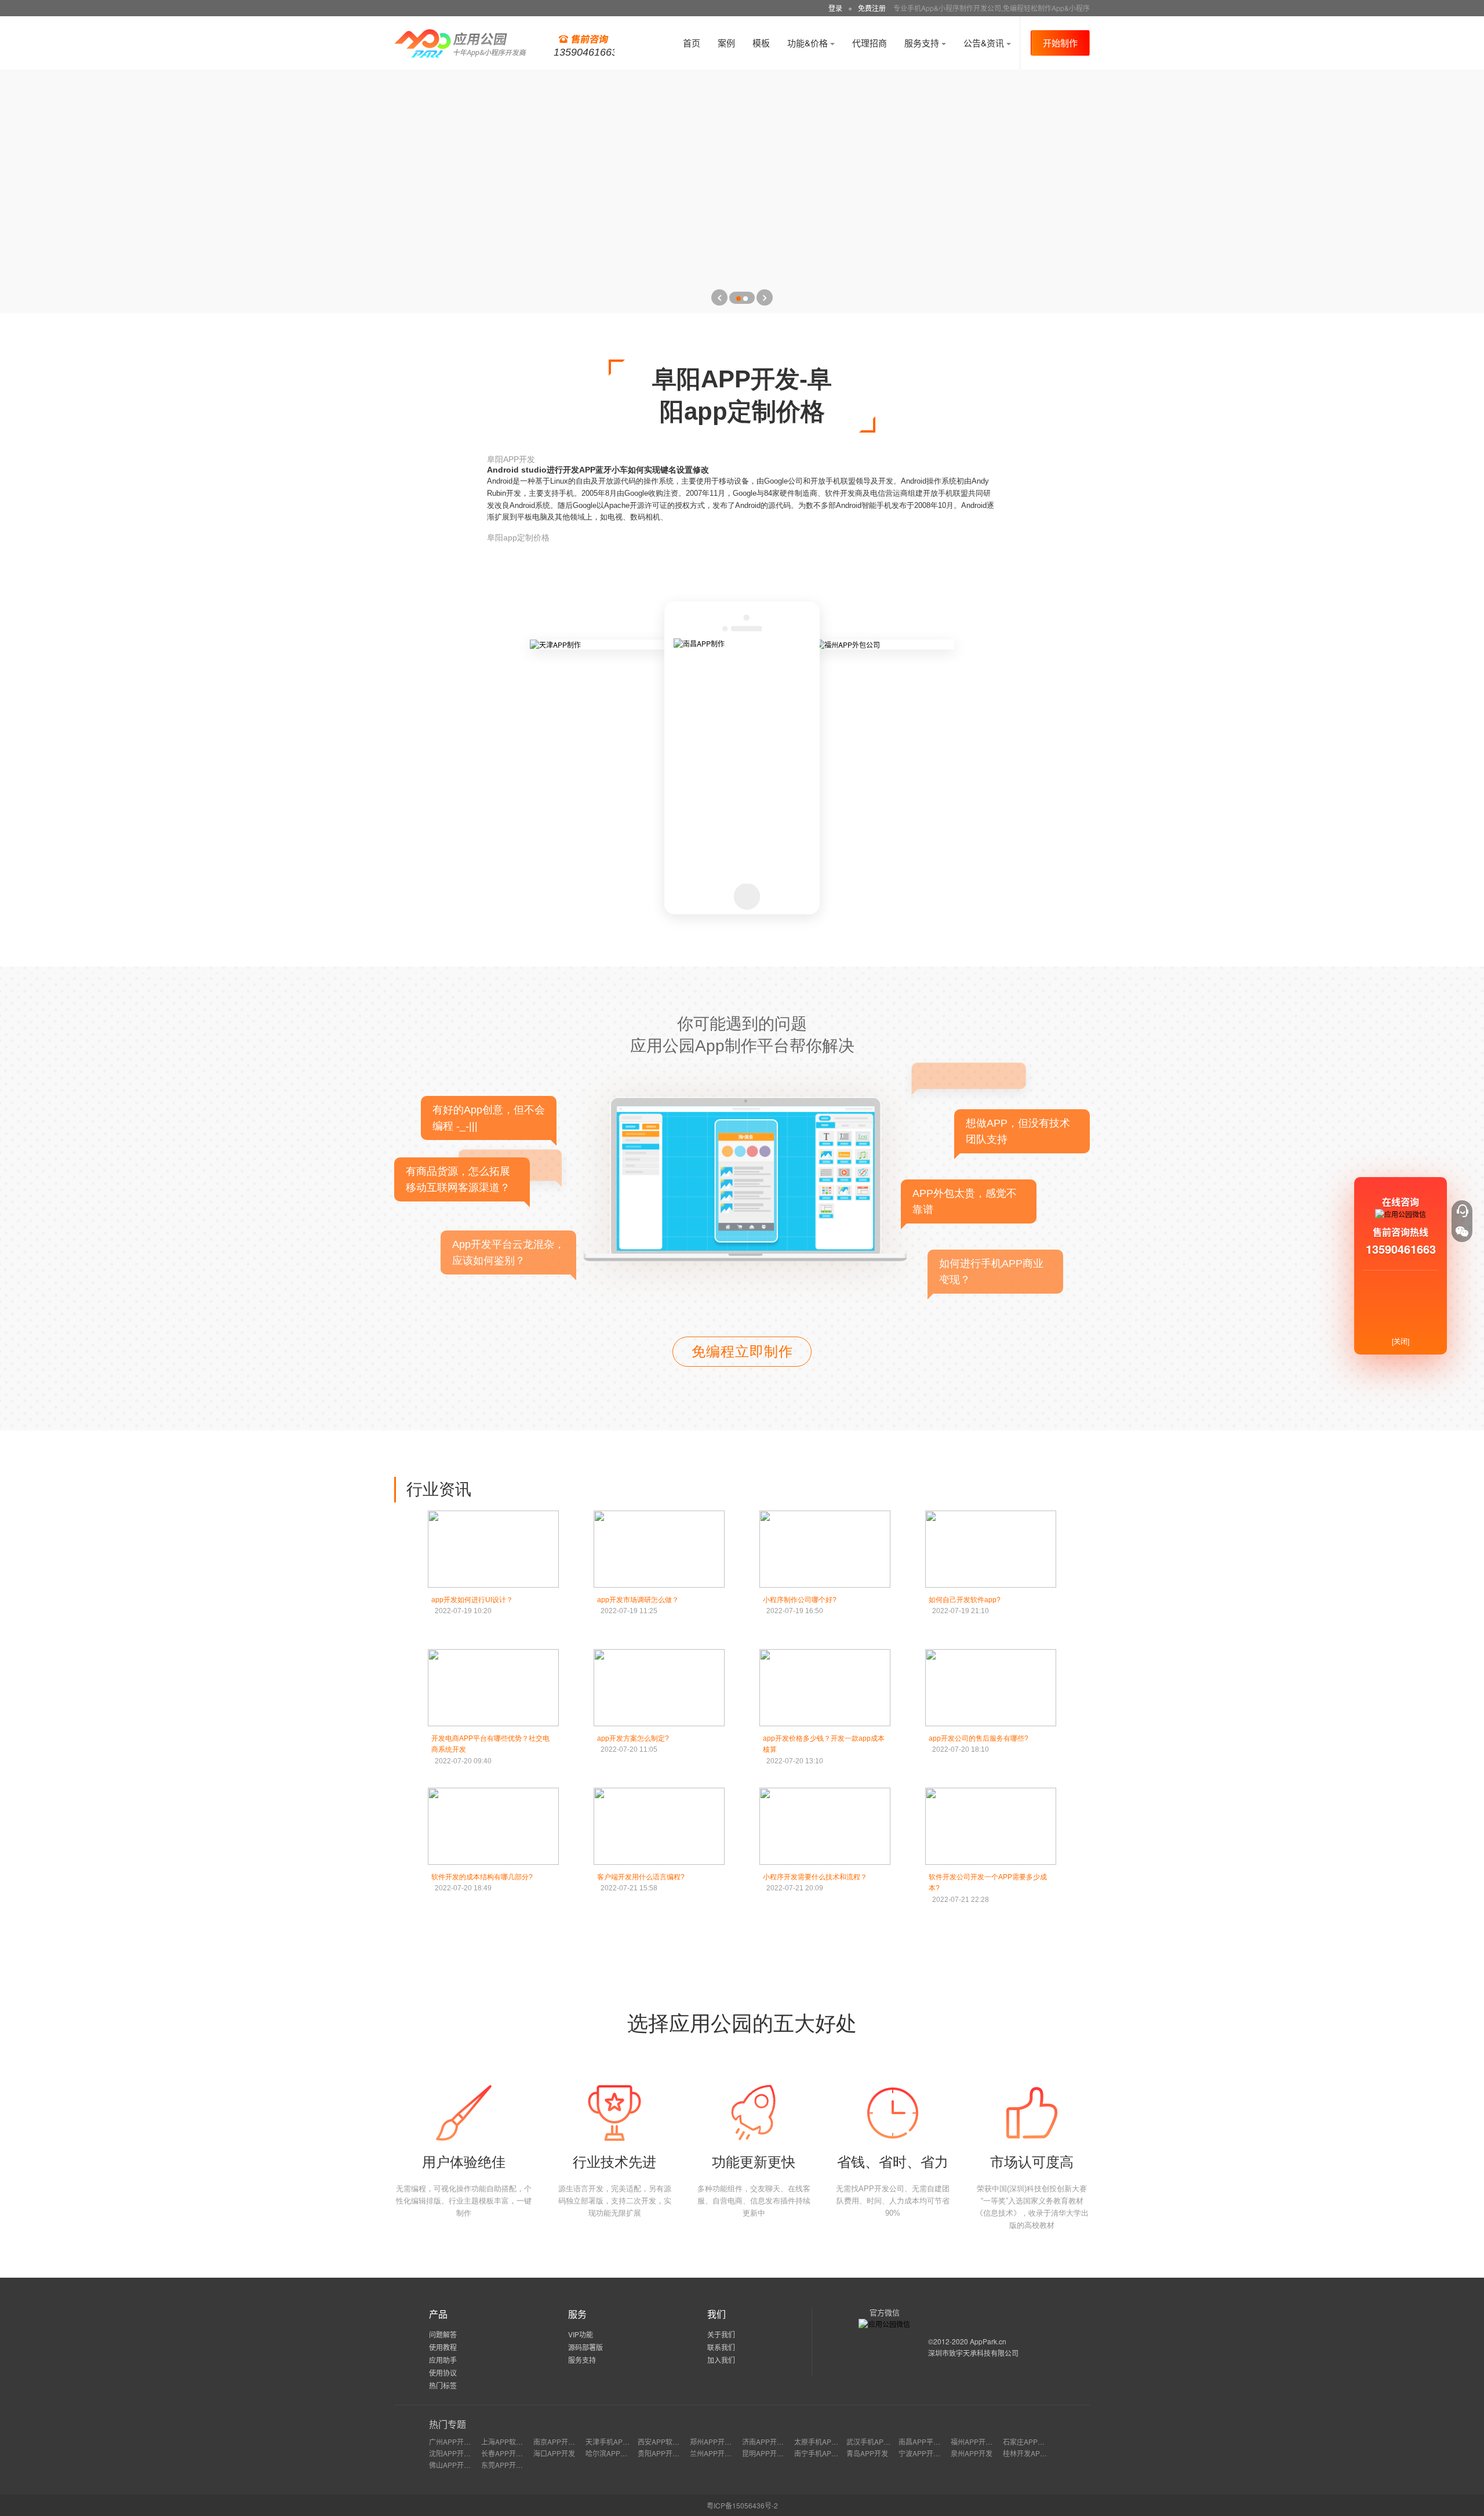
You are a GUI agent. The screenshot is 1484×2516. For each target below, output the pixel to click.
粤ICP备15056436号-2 (742, 2505)
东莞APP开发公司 (509, 2465)
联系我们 (721, 2347)
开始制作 (1060, 43)
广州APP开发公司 (457, 2441)
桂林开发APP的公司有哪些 (1045, 2453)
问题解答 (443, 2334)
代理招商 (870, 43)
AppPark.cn (988, 2341)
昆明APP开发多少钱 (773, 2453)
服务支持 (923, 43)
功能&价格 (809, 43)
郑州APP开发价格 (718, 2441)
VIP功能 (581, 2334)
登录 (835, 8)
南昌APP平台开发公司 (933, 2441)
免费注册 (872, 8)
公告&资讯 (985, 43)
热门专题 (448, 2424)
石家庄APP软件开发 (1034, 2441)
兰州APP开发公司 (718, 2453)
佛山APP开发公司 (457, 2465)
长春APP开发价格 (509, 2453)
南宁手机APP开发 (822, 2453)
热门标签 (443, 2385)
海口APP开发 (554, 2453)
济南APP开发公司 (770, 2441)
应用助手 (443, 2360)
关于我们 (721, 2334)
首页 (692, 43)
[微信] (1462, 1232)
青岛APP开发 (867, 2453)
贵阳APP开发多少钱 (669, 2453)
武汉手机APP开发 (874, 2441)
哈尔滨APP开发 (610, 2453)
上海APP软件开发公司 (516, 2441)
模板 (761, 43)
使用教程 (443, 2347)
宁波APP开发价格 (926, 2453)
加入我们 (721, 2360)
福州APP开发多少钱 (982, 2441)
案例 (726, 43)
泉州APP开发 (972, 2453)
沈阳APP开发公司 (457, 2453)
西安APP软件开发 (665, 2441)
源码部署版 (585, 2347)
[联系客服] (1462, 1211)
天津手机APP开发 (613, 2441)
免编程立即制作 (742, 1351)
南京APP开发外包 (561, 2441)
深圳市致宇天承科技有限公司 (973, 2353)
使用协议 (443, 2372)
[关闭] (1401, 1341)
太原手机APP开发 (822, 2441)
